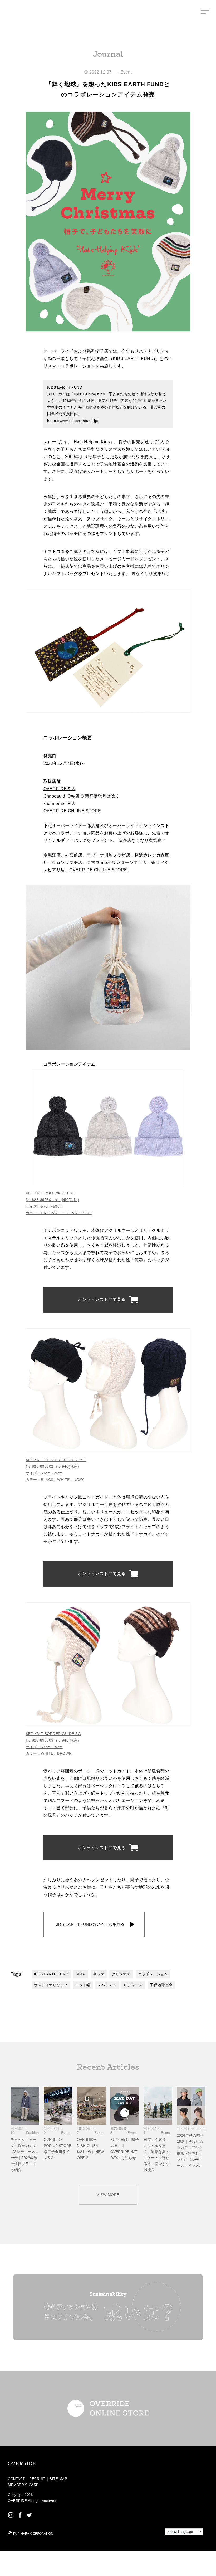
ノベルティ (107, 1985)
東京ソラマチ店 (67, 862)
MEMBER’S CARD (23, 2485)
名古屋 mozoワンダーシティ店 (117, 862)
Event (126, 72)
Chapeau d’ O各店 (62, 796)
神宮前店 (74, 855)
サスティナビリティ (51, 1985)
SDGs (81, 1974)
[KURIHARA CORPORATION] (30, 2533)
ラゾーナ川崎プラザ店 (108, 855)
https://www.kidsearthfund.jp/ (73, 421)
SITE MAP (58, 2479)
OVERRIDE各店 (60, 789)
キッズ (99, 1974)
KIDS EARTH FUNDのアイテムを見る (90, 1924)
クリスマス (121, 1974)
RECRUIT (37, 2479)
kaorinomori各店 (60, 803)
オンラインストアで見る (102, 1299)
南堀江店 (52, 855)
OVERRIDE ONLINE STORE (72, 811)
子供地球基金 (161, 1985)
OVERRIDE (17, 2501)
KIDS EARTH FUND (51, 1974)
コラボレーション (153, 1974)
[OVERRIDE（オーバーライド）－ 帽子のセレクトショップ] (11, 12)
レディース (133, 1985)
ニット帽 (83, 1985)
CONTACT (16, 2479)
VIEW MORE (108, 2195)
